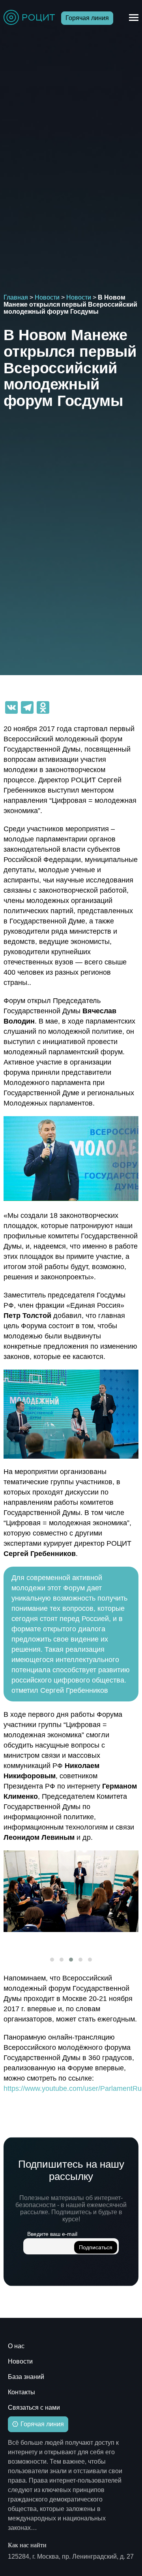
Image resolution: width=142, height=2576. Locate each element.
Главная (16, 297)
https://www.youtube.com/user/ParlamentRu (73, 2088)
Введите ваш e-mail (52, 2234)
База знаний (26, 2377)
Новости (47, 297)
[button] (52, 1960)
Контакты (21, 2392)
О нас (16, 2346)
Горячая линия (87, 18)
